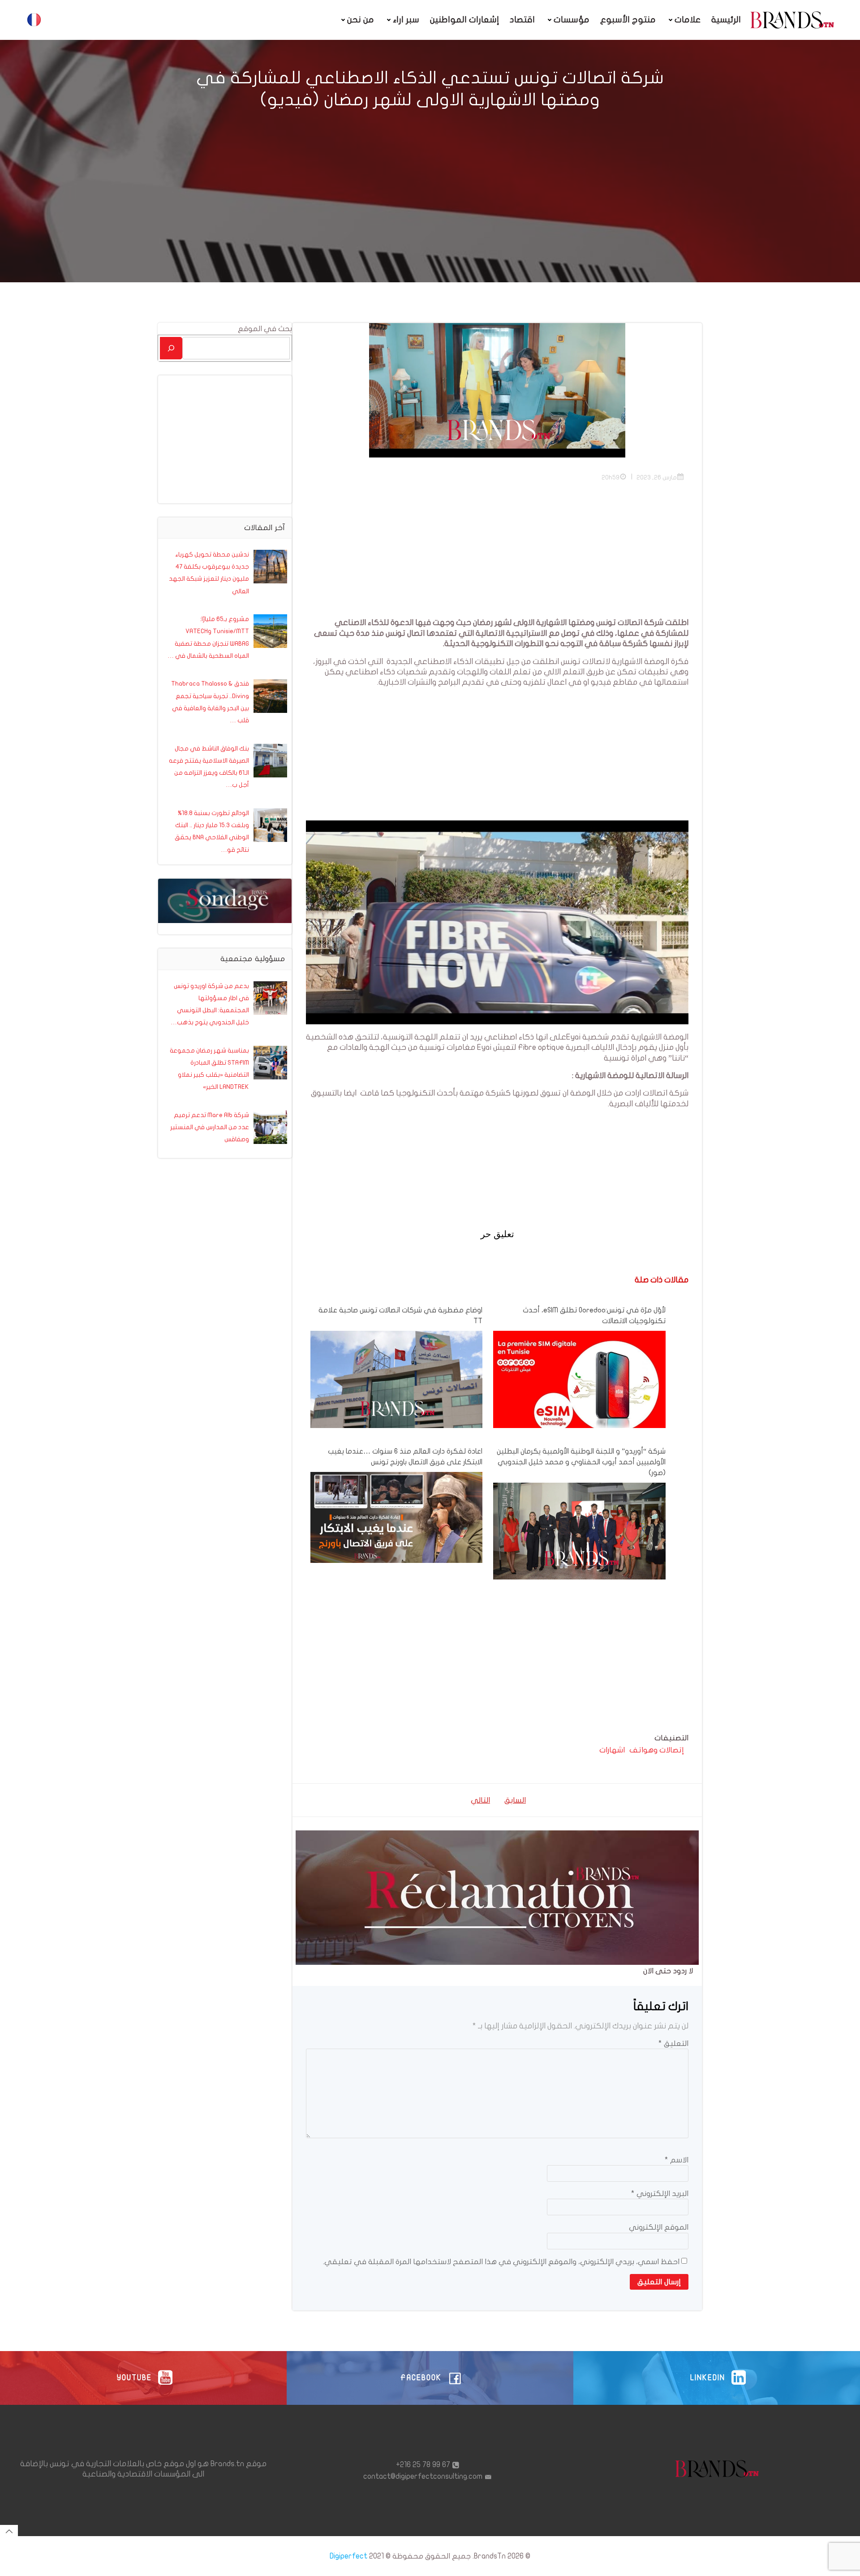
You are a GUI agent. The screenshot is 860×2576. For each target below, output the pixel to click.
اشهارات (612, 1750)
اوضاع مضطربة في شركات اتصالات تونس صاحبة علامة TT (400, 1316)
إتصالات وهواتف (657, 1750)
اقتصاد (522, 20)
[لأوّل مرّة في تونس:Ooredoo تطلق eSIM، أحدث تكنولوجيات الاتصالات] (579, 1379)
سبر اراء (406, 20)
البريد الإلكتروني (660, 2194)
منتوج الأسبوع (628, 20)
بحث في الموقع (265, 329)
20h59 (611, 477)
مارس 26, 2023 (657, 477)
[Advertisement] (566, 555)
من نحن (361, 20)
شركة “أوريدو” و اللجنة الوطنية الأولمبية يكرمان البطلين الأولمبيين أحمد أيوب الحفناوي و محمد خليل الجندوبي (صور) (581, 1462)
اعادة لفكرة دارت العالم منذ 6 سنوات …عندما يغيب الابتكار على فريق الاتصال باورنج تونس (405, 1457)
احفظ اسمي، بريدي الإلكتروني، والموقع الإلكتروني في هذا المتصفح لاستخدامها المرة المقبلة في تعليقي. (501, 2262)
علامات (688, 20)
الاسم (677, 2160)
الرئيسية (726, 20)
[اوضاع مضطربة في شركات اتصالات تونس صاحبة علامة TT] (396, 1379)
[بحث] (171, 348)
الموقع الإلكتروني (659, 2227)
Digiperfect (348, 2556)
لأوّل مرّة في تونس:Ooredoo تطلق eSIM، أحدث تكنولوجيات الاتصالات (594, 1316)
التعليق (673, 2043)
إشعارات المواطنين (464, 20)
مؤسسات (572, 20)
